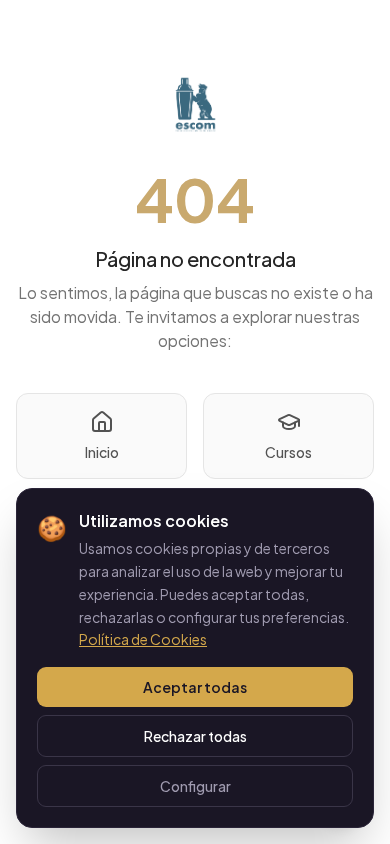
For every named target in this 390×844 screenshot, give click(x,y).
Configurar (195, 786)
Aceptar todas (195, 687)
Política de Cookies (143, 639)
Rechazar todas (195, 736)
